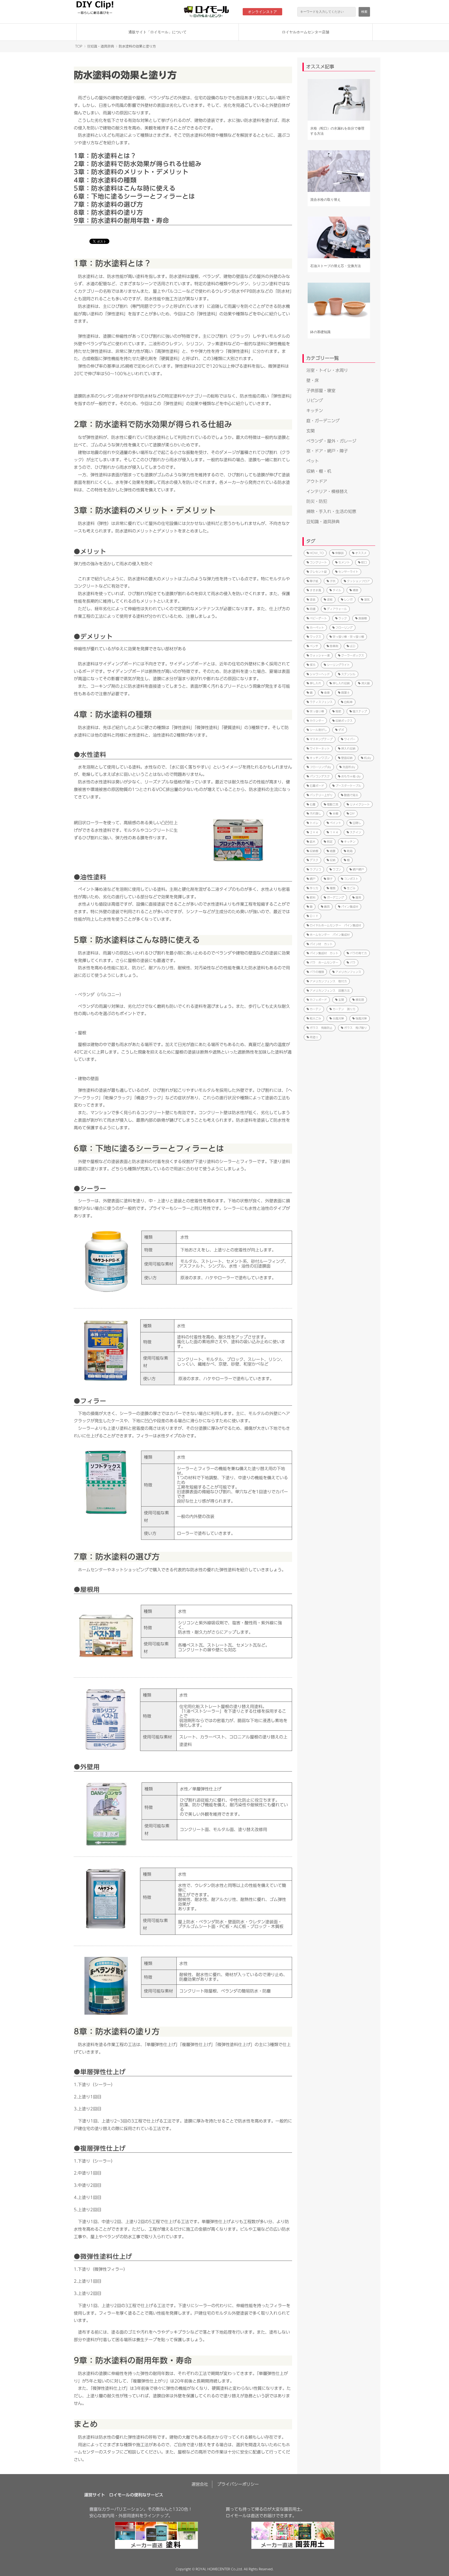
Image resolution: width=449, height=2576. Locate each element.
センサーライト (348, 572)
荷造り (314, 1037)
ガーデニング (335, 897)
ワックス (315, 637)
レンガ (348, 599)
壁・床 (313, 380)
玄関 (311, 431)
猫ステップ (360, 711)
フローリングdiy (320, 767)
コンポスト (351, 879)
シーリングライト (338, 665)
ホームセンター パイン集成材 (330, 935)
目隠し (357, 823)
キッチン (315, 411)
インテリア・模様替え (327, 491)
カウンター (317, 721)
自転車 (348, 702)
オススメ (361, 553)
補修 (355, 590)
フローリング (344, 628)
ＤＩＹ (314, 916)
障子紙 (314, 581)
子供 (333, 581)
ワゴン (337, 869)
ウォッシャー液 (320, 655)
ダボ (341, 730)
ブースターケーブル (348, 786)
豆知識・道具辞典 (101, 46)
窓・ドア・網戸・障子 (327, 451)
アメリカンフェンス (348, 972)
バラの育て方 (358, 953)
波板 (330, 599)
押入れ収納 (348, 748)
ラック (343, 618)
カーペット (317, 628)
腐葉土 (345, 693)
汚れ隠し (315, 813)
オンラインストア (262, 12)
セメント (344, 562)
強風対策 (361, 1018)
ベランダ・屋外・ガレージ (331, 441)
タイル (337, 590)
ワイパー (350, 739)
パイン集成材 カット (324, 953)
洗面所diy (349, 767)
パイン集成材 (350, 907)
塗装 (313, 599)
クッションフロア (358, 581)
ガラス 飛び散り (355, 1028)
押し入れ (315, 683)
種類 (333, 888)
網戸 (313, 879)
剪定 (330, 842)
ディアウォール (337, 609)
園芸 (358, 897)
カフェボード (318, 1000)
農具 (327, 907)
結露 (333, 851)
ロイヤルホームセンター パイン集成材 (335, 925)
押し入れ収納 (341, 683)
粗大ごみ (315, 1018)
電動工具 (333, 804)
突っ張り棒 (317, 711)
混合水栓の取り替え (325, 200)
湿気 (367, 599)
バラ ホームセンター (324, 962)
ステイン (355, 832)
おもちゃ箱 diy (351, 776)
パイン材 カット (321, 944)
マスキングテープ (321, 739)
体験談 (339, 553)
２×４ (314, 832)
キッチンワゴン (320, 758)
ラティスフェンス (321, 702)
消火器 (365, 683)
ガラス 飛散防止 (321, 1028)
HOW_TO (317, 553)
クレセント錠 (318, 572)
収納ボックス (344, 721)
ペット (313, 461)
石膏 (313, 804)
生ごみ (351, 888)
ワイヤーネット (320, 748)
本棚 (335, 813)
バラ (353, 962)
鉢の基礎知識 (320, 332)
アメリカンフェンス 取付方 (328, 981)
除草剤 (334, 646)
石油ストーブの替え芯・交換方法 (336, 266)
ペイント (335, 823)
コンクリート (318, 562)
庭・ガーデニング (323, 421)
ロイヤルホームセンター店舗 (306, 32)
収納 (333, 860)
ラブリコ (315, 869)
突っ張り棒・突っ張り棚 (348, 637)
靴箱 (350, 851)
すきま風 (315, 590)
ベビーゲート (318, 618)
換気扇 (360, 1000)
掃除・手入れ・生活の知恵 (331, 511)
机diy (368, 758)
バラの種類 (317, 972)
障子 (330, 879)
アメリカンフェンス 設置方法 (330, 991)
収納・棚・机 (319, 471)
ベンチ (314, 646)
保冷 (313, 665)
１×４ (334, 832)
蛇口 (364, 562)
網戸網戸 (358, 869)
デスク (314, 860)
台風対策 (338, 1018)
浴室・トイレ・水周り (327, 370)
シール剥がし (318, 730)
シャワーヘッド (320, 674)
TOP (79, 46)
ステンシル (348, 674)
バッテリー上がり (321, 795)
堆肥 (338, 711)
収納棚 (314, 851)
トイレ (314, 823)
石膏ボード (317, 786)
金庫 (327, 693)
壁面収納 (347, 758)
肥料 (313, 897)
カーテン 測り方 (344, 1009)
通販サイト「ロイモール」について (157, 32)
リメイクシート (360, 804)
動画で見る (351, 795)
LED (352, 646)
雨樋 (313, 609)
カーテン (315, 1009)
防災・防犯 (317, 501)
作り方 (314, 888)
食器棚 (363, 618)
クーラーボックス (353, 655)
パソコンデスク (320, 776)
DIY (352, 813)
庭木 (313, 842)
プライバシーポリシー (238, 2484)
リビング (315, 400)
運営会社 (200, 2484)
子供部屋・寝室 (321, 391)
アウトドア (317, 481)
